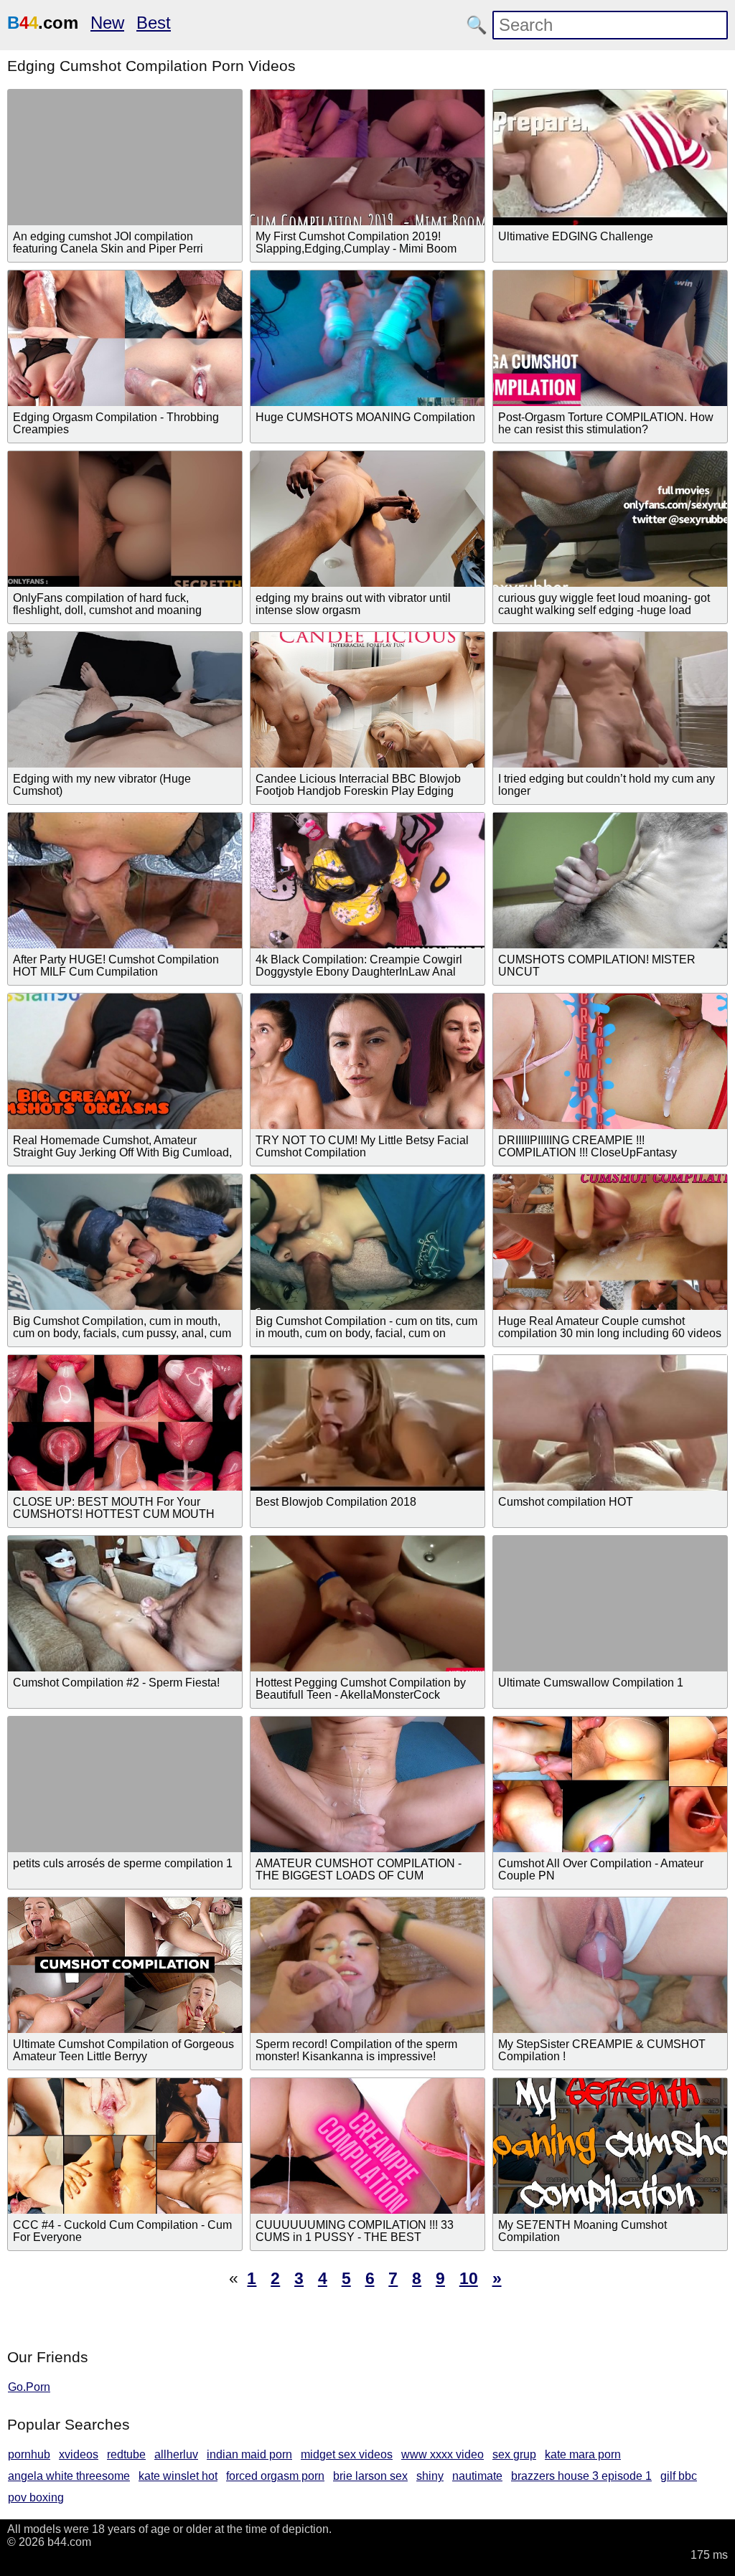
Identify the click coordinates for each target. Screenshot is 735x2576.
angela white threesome (69, 2476)
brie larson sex (370, 2476)
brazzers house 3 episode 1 (581, 2476)
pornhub (29, 2454)
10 (469, 2278)
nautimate (477, 2476)
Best (154, 23)
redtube (126, 2454)
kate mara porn (583, 2454)
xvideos (79, 2454)
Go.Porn (29, 2387)
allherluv (176, 2454)
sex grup (514, 2454)
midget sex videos (347, 2454)
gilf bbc (679, 2476)
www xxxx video (443, 2454)
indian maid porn (249, 2454)
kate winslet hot (178, 2476)
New (107, 23)
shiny (430, 2476)
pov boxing (36, 2497)
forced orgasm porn (275, 2476)
